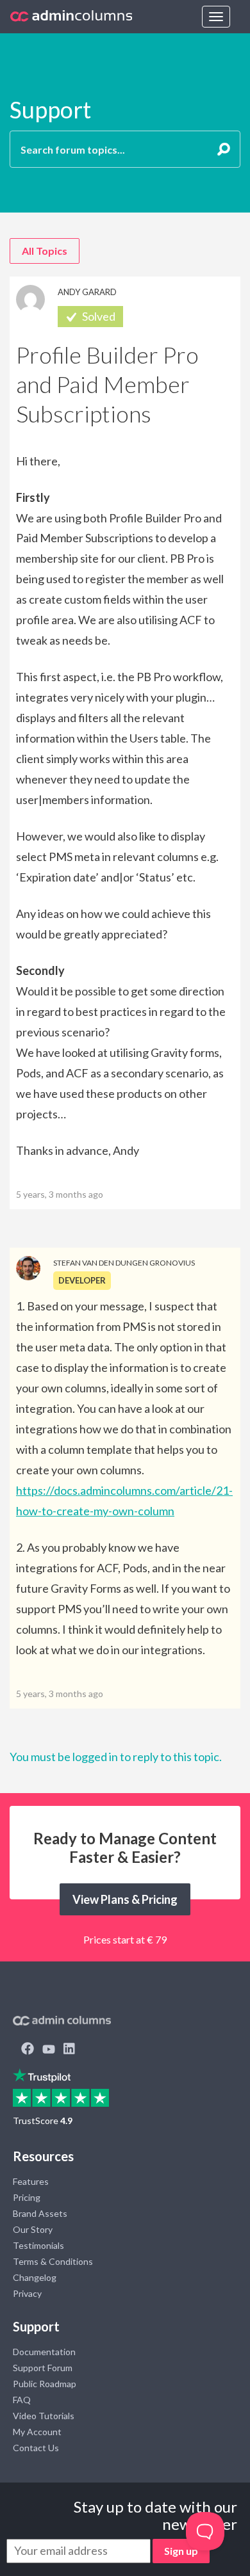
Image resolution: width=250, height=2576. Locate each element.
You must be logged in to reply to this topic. (116, 1757)
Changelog (35, 2277)
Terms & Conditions (53, 2261)
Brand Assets (40, 2213)
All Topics (45, 251)
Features (31, 2181)
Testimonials (38, 2245)
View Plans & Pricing (125, 1899)
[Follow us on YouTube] (49, 2050)
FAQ (22, 2400)
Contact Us (36, 2448)
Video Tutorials (44, 2416)
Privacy (27, 2293)
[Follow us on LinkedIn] (69, 2050)
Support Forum (43, 2368)
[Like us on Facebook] (28, 2050)
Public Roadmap (45, 2384)
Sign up (181, 2551)
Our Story (33, 2229)
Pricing (27, 2197)
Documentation (44, 2352)
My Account (37, 2432)
